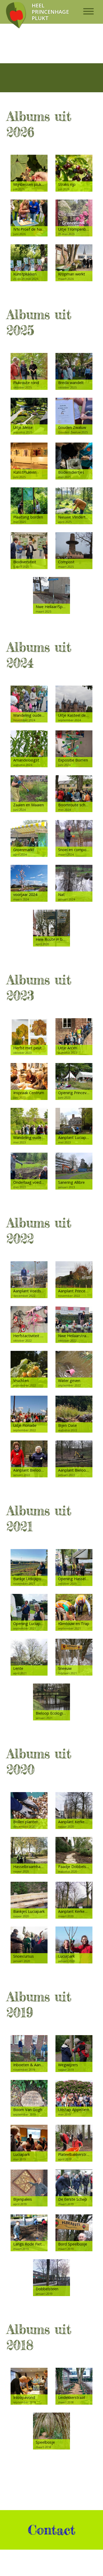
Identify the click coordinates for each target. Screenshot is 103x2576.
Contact (51, 2530)
